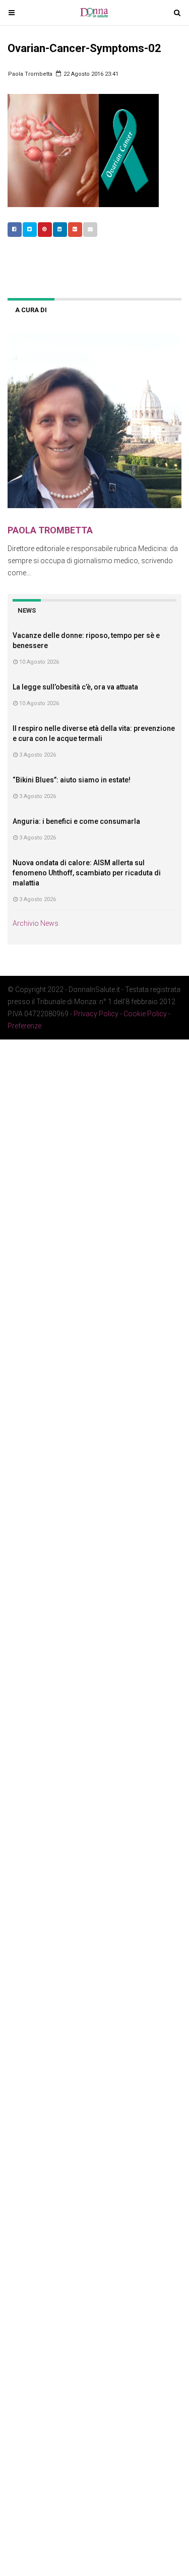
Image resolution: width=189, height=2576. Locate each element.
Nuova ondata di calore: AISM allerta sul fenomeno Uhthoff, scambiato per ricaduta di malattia (87, 873)
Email (90, 230)
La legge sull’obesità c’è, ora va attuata (75, 687)
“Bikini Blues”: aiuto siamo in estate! (72, 780)
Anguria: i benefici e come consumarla (76, 821)
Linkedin (60, 230)
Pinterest (45, 230)
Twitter (30, 230)
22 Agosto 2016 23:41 (90, 74)
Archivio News (36, 923)
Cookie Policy (145, 1014)
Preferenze (24, 1026)
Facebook (15, 230)
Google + (75, 230)
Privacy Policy (96, 1014)
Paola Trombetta (30, 74)
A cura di (31, 310)
